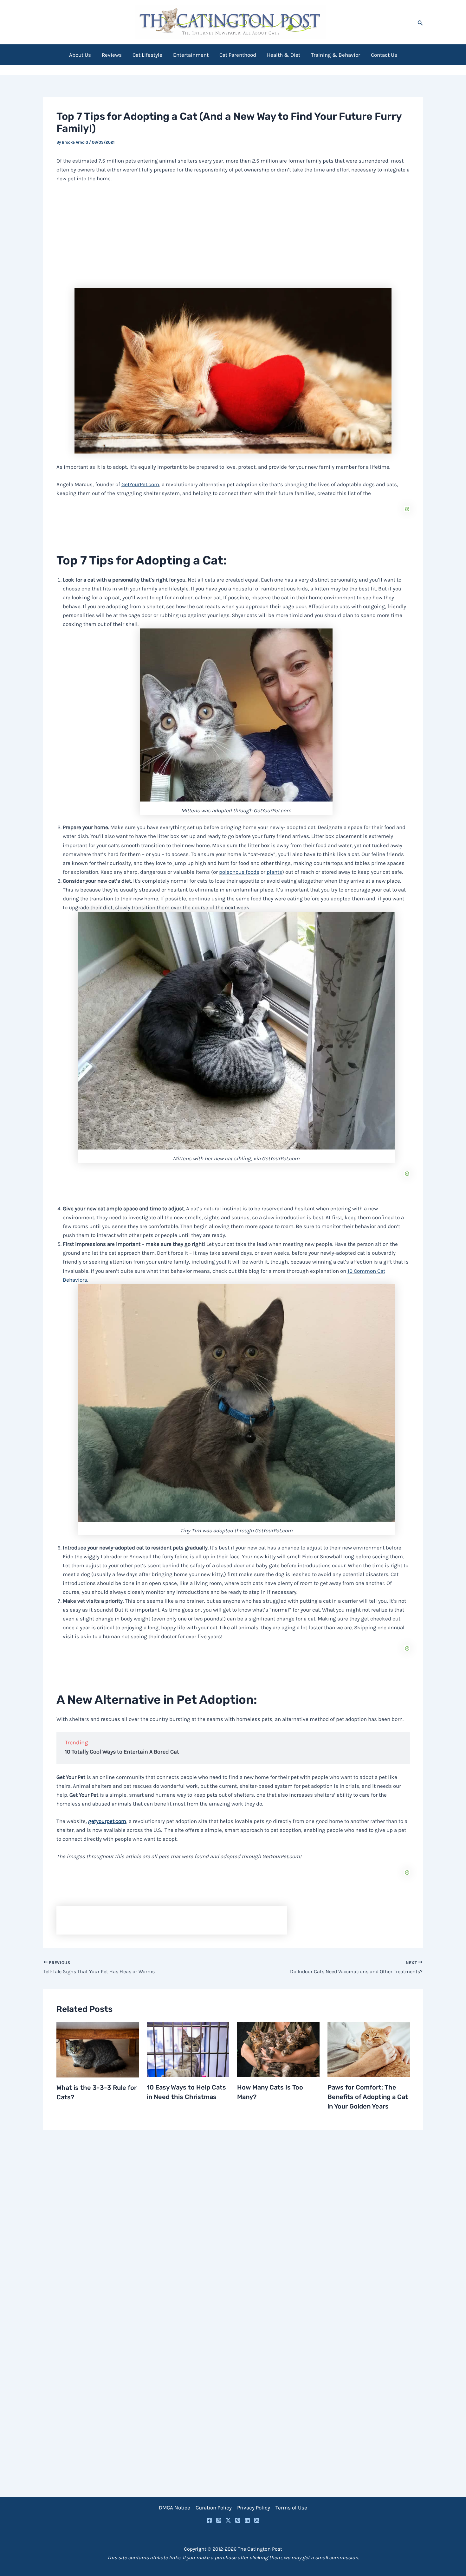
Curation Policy (214, 2508)
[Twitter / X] (228, 2520)
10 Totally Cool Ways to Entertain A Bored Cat (122, 1752)
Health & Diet (284, 55)
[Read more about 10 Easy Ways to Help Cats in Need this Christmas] (188, 2049)
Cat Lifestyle (147, 55)
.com (107, 1821)
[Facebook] (209, 2520)
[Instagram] (219, 2520)
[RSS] (257, 2520)
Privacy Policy (254, 2508)
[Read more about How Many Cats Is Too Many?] (278, 2049)
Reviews (112, 55)
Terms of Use (291, 2508)
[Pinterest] (238, 2520)
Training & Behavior (336, 55)
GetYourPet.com (140, 484)
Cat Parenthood (238, 55)
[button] (420, 22)
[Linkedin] (247, 2520)
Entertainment (191, 55)
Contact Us (384, 55)
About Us (80, 55)
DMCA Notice (175, 2508)
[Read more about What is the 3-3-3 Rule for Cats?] (98, 2049)
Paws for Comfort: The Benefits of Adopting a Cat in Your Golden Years (368, 2097)
